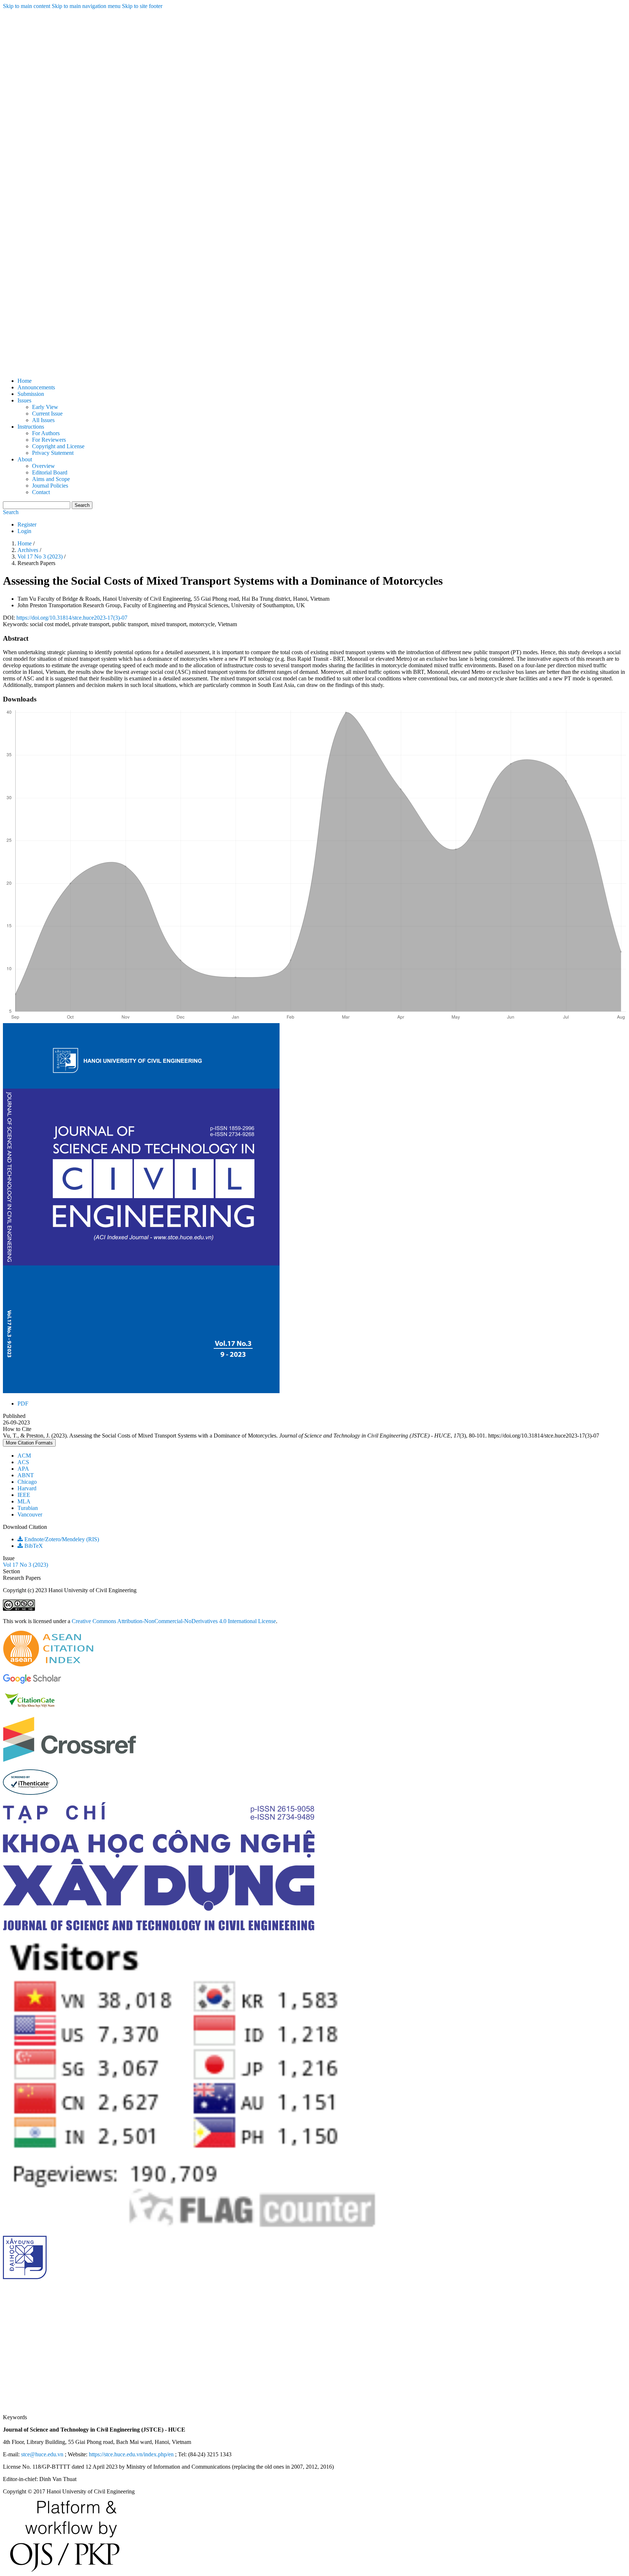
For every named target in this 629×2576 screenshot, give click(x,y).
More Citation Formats (29, 1443)
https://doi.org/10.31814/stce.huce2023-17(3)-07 (72, 618)
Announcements (36, 387)
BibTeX (33, 1546)
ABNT (26, 1475)
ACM (24, 1456)
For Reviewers (49, 440)
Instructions (31, 427)
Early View (45, 407)
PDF (23, 1404)
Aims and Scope (51, 479)
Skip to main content (27, 6)
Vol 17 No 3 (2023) (41, 556)
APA (23, 1469)
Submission (31, 394)
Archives (29, 550)
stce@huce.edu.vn (42, 2454)
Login (24, 531)
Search (82, 505)
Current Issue (47, 414)
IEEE (24, 1495)
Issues (24, 400)
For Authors (46, 433)
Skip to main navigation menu (86, 6)
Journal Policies (50, 486)
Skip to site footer (142, 6)
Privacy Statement (53, 453)
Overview (43, 466)
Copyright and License (58, 446)
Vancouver (30, 1514)
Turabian (28, 1508)
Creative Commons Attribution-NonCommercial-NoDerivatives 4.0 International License (174, 1621)
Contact (41, 492)
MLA (24, 1501)
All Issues (43, 420)
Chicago (27, 1482)
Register (27, 524)
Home (25, 381)
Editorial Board (50, 472)
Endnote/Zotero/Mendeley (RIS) (61, 1539)
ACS (23, 1462)
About (25, 459)
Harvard (27, 1488)
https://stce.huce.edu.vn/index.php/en (131, 2454)
